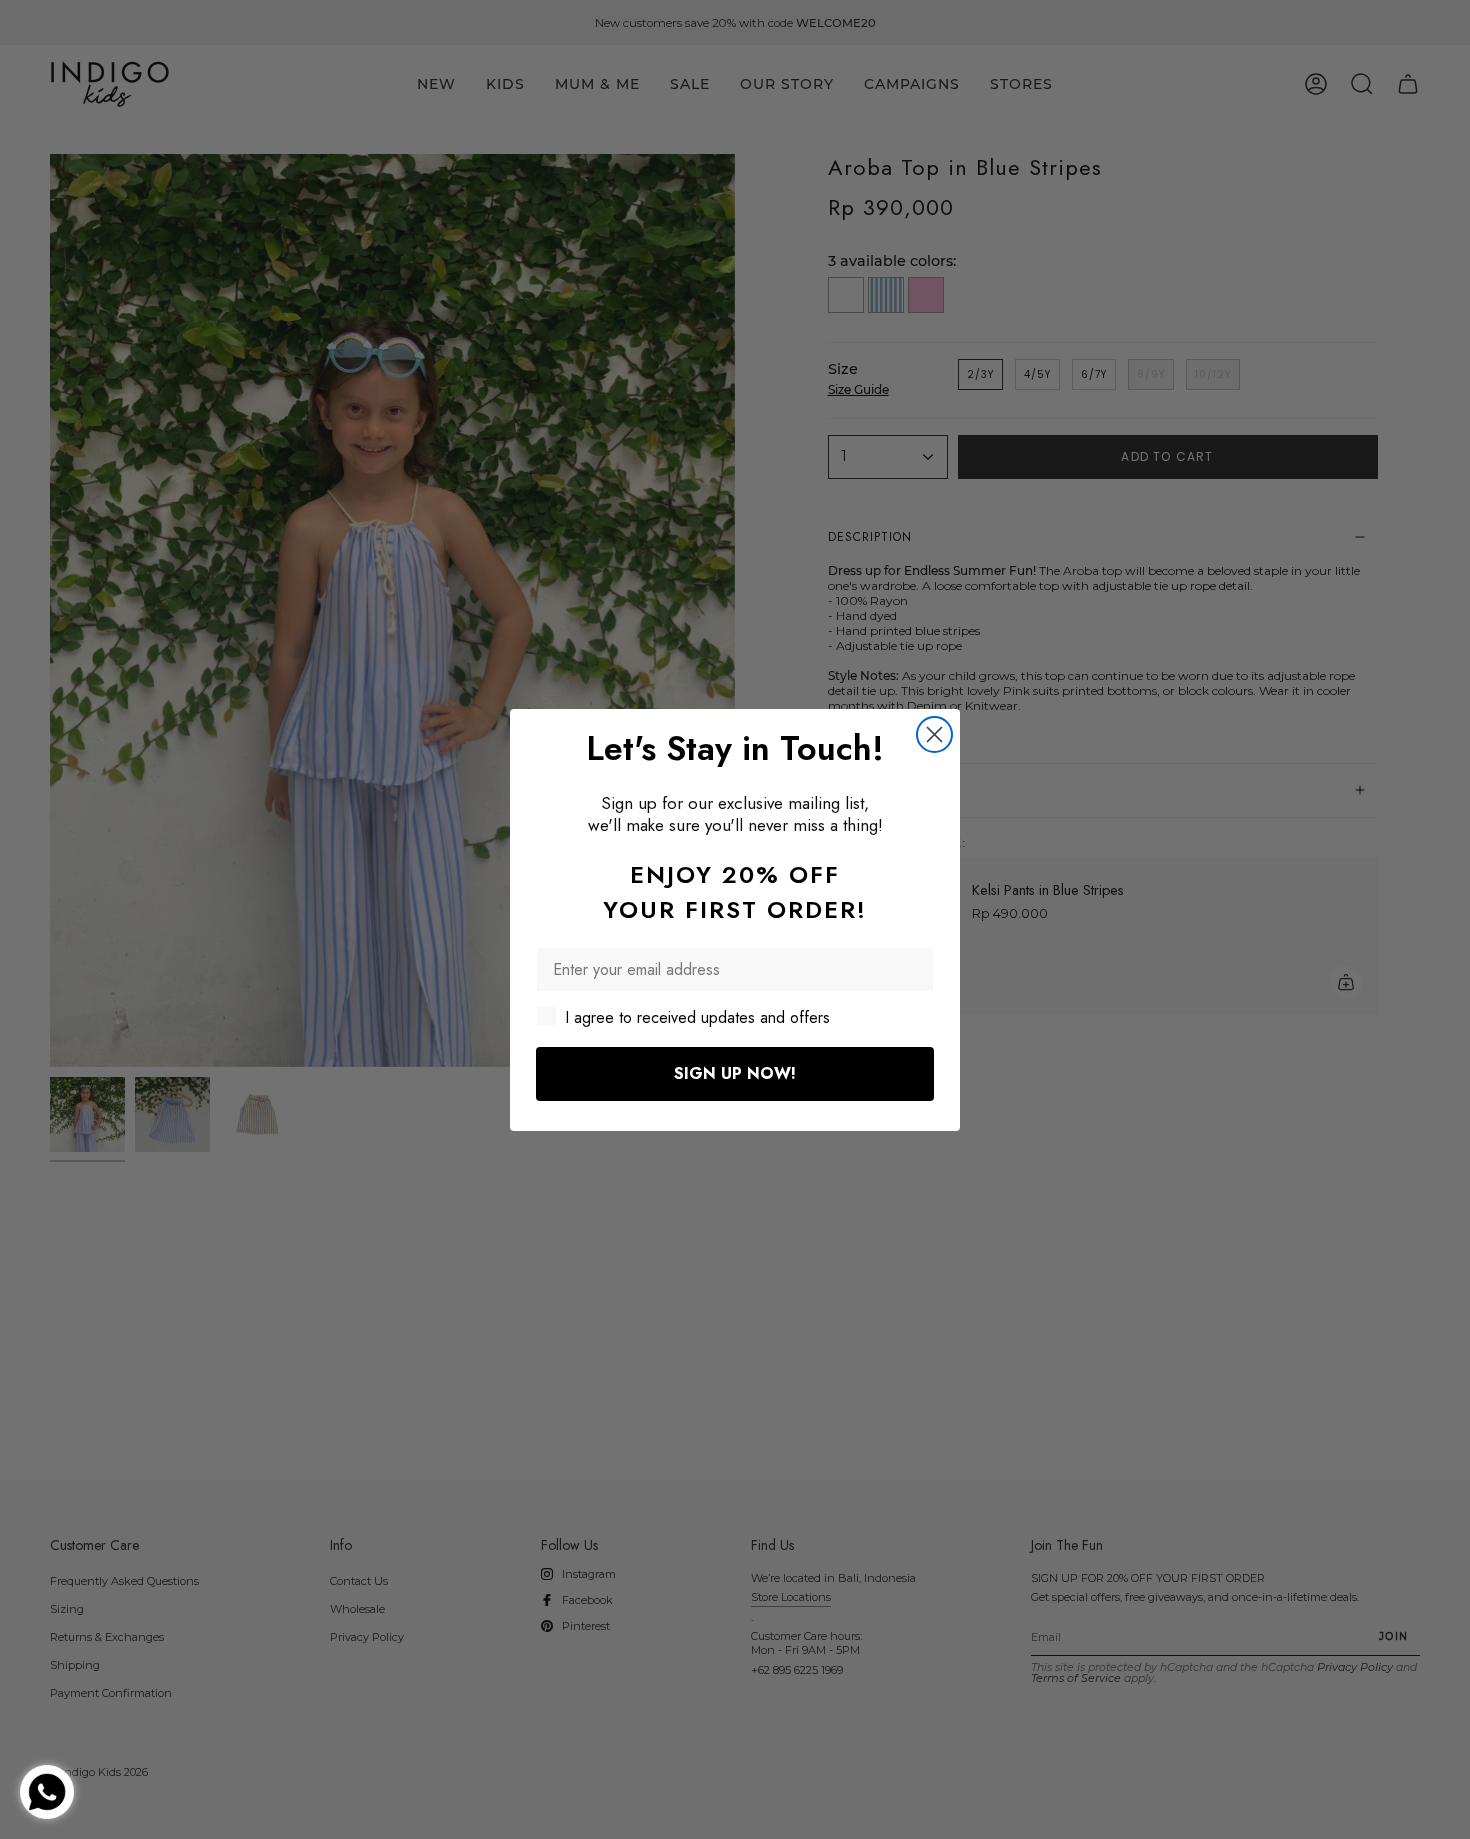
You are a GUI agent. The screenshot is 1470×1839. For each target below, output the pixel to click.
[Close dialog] (934, 734)
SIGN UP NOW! (735, 1073)
